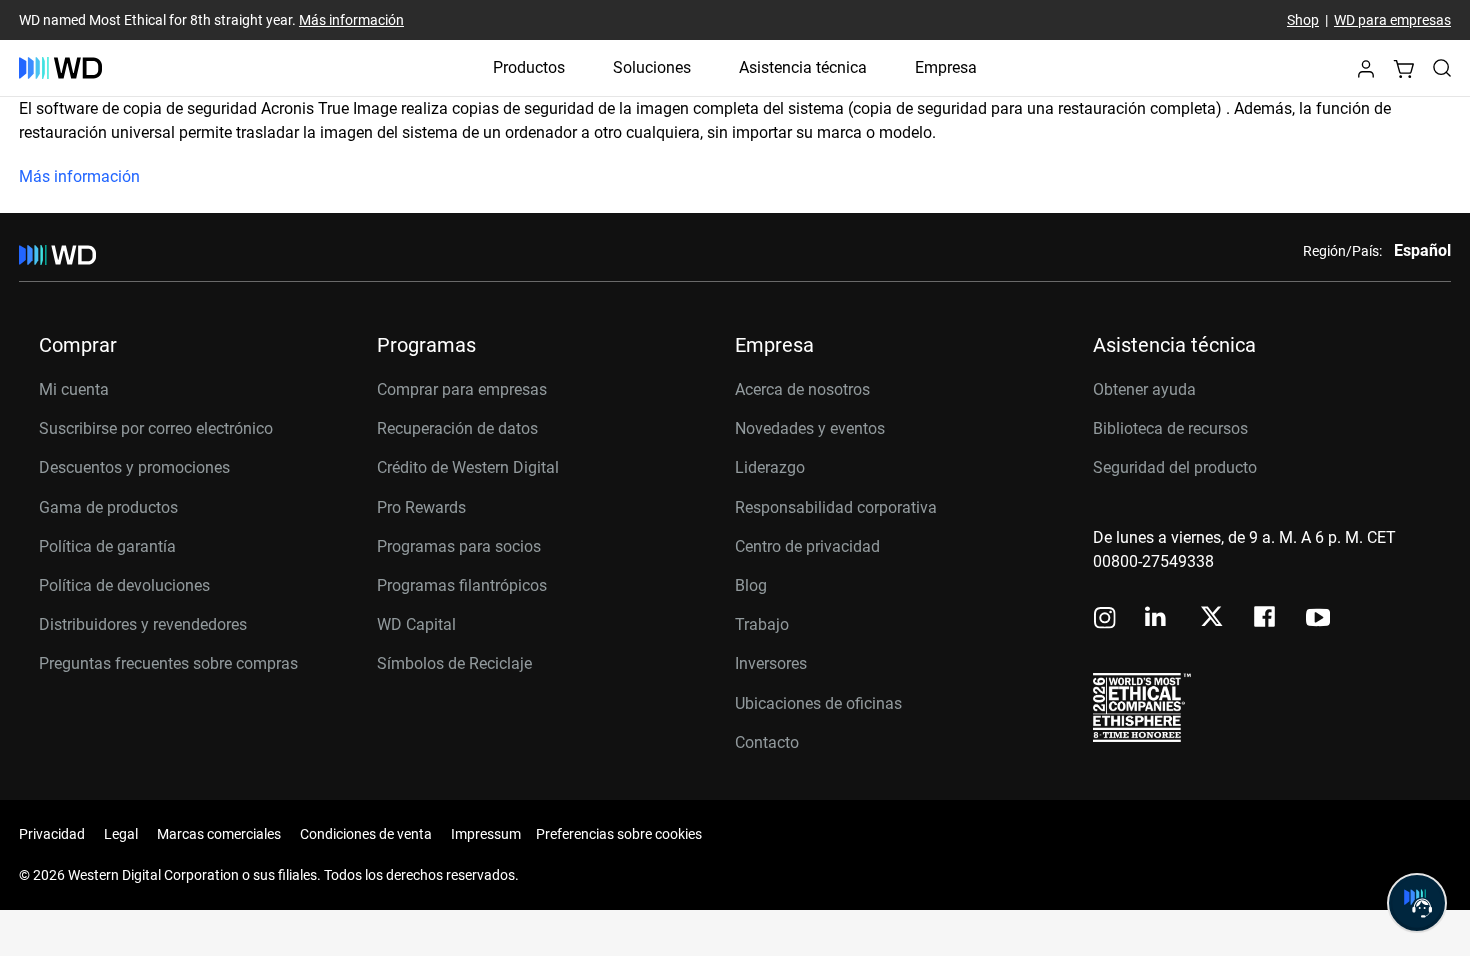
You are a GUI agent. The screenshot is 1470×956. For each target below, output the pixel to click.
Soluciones (652, 67)
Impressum (486, 834)
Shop (1303, 20)
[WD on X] (1211, 618)
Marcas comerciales (219, 834)
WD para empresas (1392, 20)
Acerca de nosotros (802, 389)
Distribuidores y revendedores (143, 624)
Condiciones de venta (366, 834)
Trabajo (762, 624)
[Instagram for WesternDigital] (1105, 619)
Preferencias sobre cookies (619, 834)
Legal (121, 834)
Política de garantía (107, 546)
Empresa (946, 67)
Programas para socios (459, 546)
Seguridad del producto (1175, 467)
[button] (1366, 74)
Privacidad (52, 834)
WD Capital (416, 624)
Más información (351, 20)
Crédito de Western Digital (468, 467)
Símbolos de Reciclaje (454, 663)
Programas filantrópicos (462, 585)
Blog (751, 585)
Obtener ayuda (1144, 389)
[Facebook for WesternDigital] (1266, 619)
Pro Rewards (421, 507)
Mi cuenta (74, 389)
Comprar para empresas (462, 389)
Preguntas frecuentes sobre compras (168, 663)
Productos (529, 67)
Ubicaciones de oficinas (818, 703)
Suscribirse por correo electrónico (156, 428)
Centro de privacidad (807, 546)
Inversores (771, 663)
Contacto (767, 742)
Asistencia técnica (803, 67)
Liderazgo (770, 467)
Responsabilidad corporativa (836, 507)
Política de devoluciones (124, 585)
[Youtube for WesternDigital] (1318, 619)
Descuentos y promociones (134, 467)
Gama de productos (108, 507)
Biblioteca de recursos (1170, 428)
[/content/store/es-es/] (60, 68)
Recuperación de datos (457, 428)
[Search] (1442, 68)
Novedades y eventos (810, 428)
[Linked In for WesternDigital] (1157, 619)
